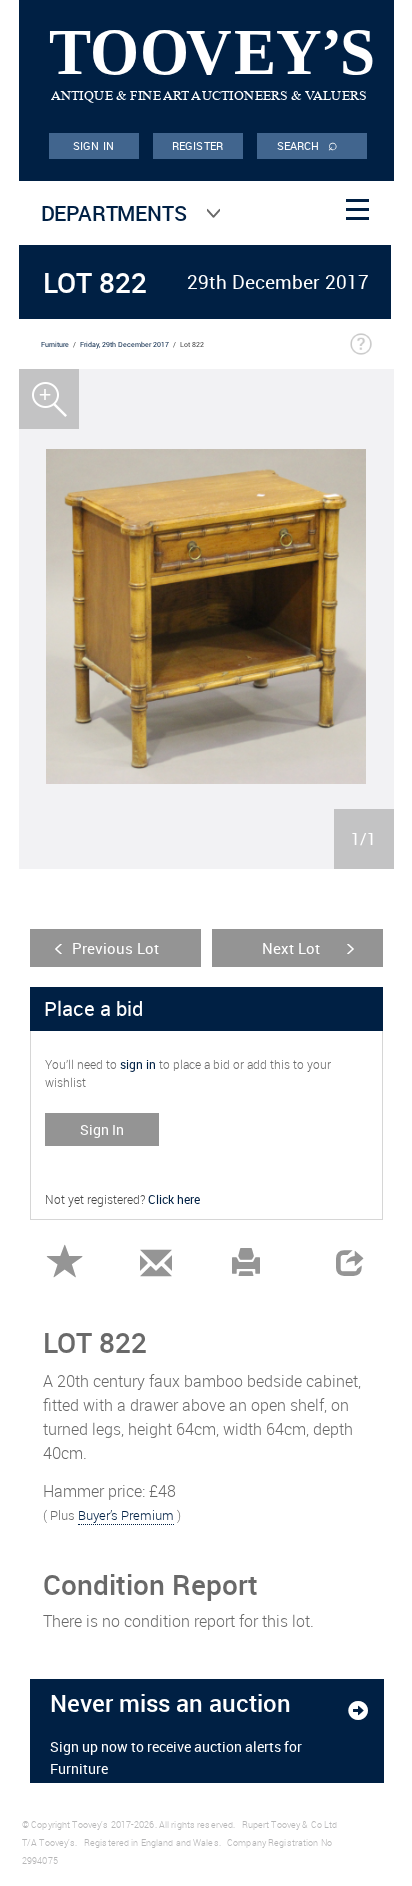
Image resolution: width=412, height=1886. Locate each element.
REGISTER (197, 145)
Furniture (55, 344)
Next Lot (291, 948)
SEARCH (308, 144)
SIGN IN (93, 145)
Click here (174, 1199)
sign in (138, 1064)
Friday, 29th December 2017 (124, 344)
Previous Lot (115, 948)
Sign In (102, 1129)
